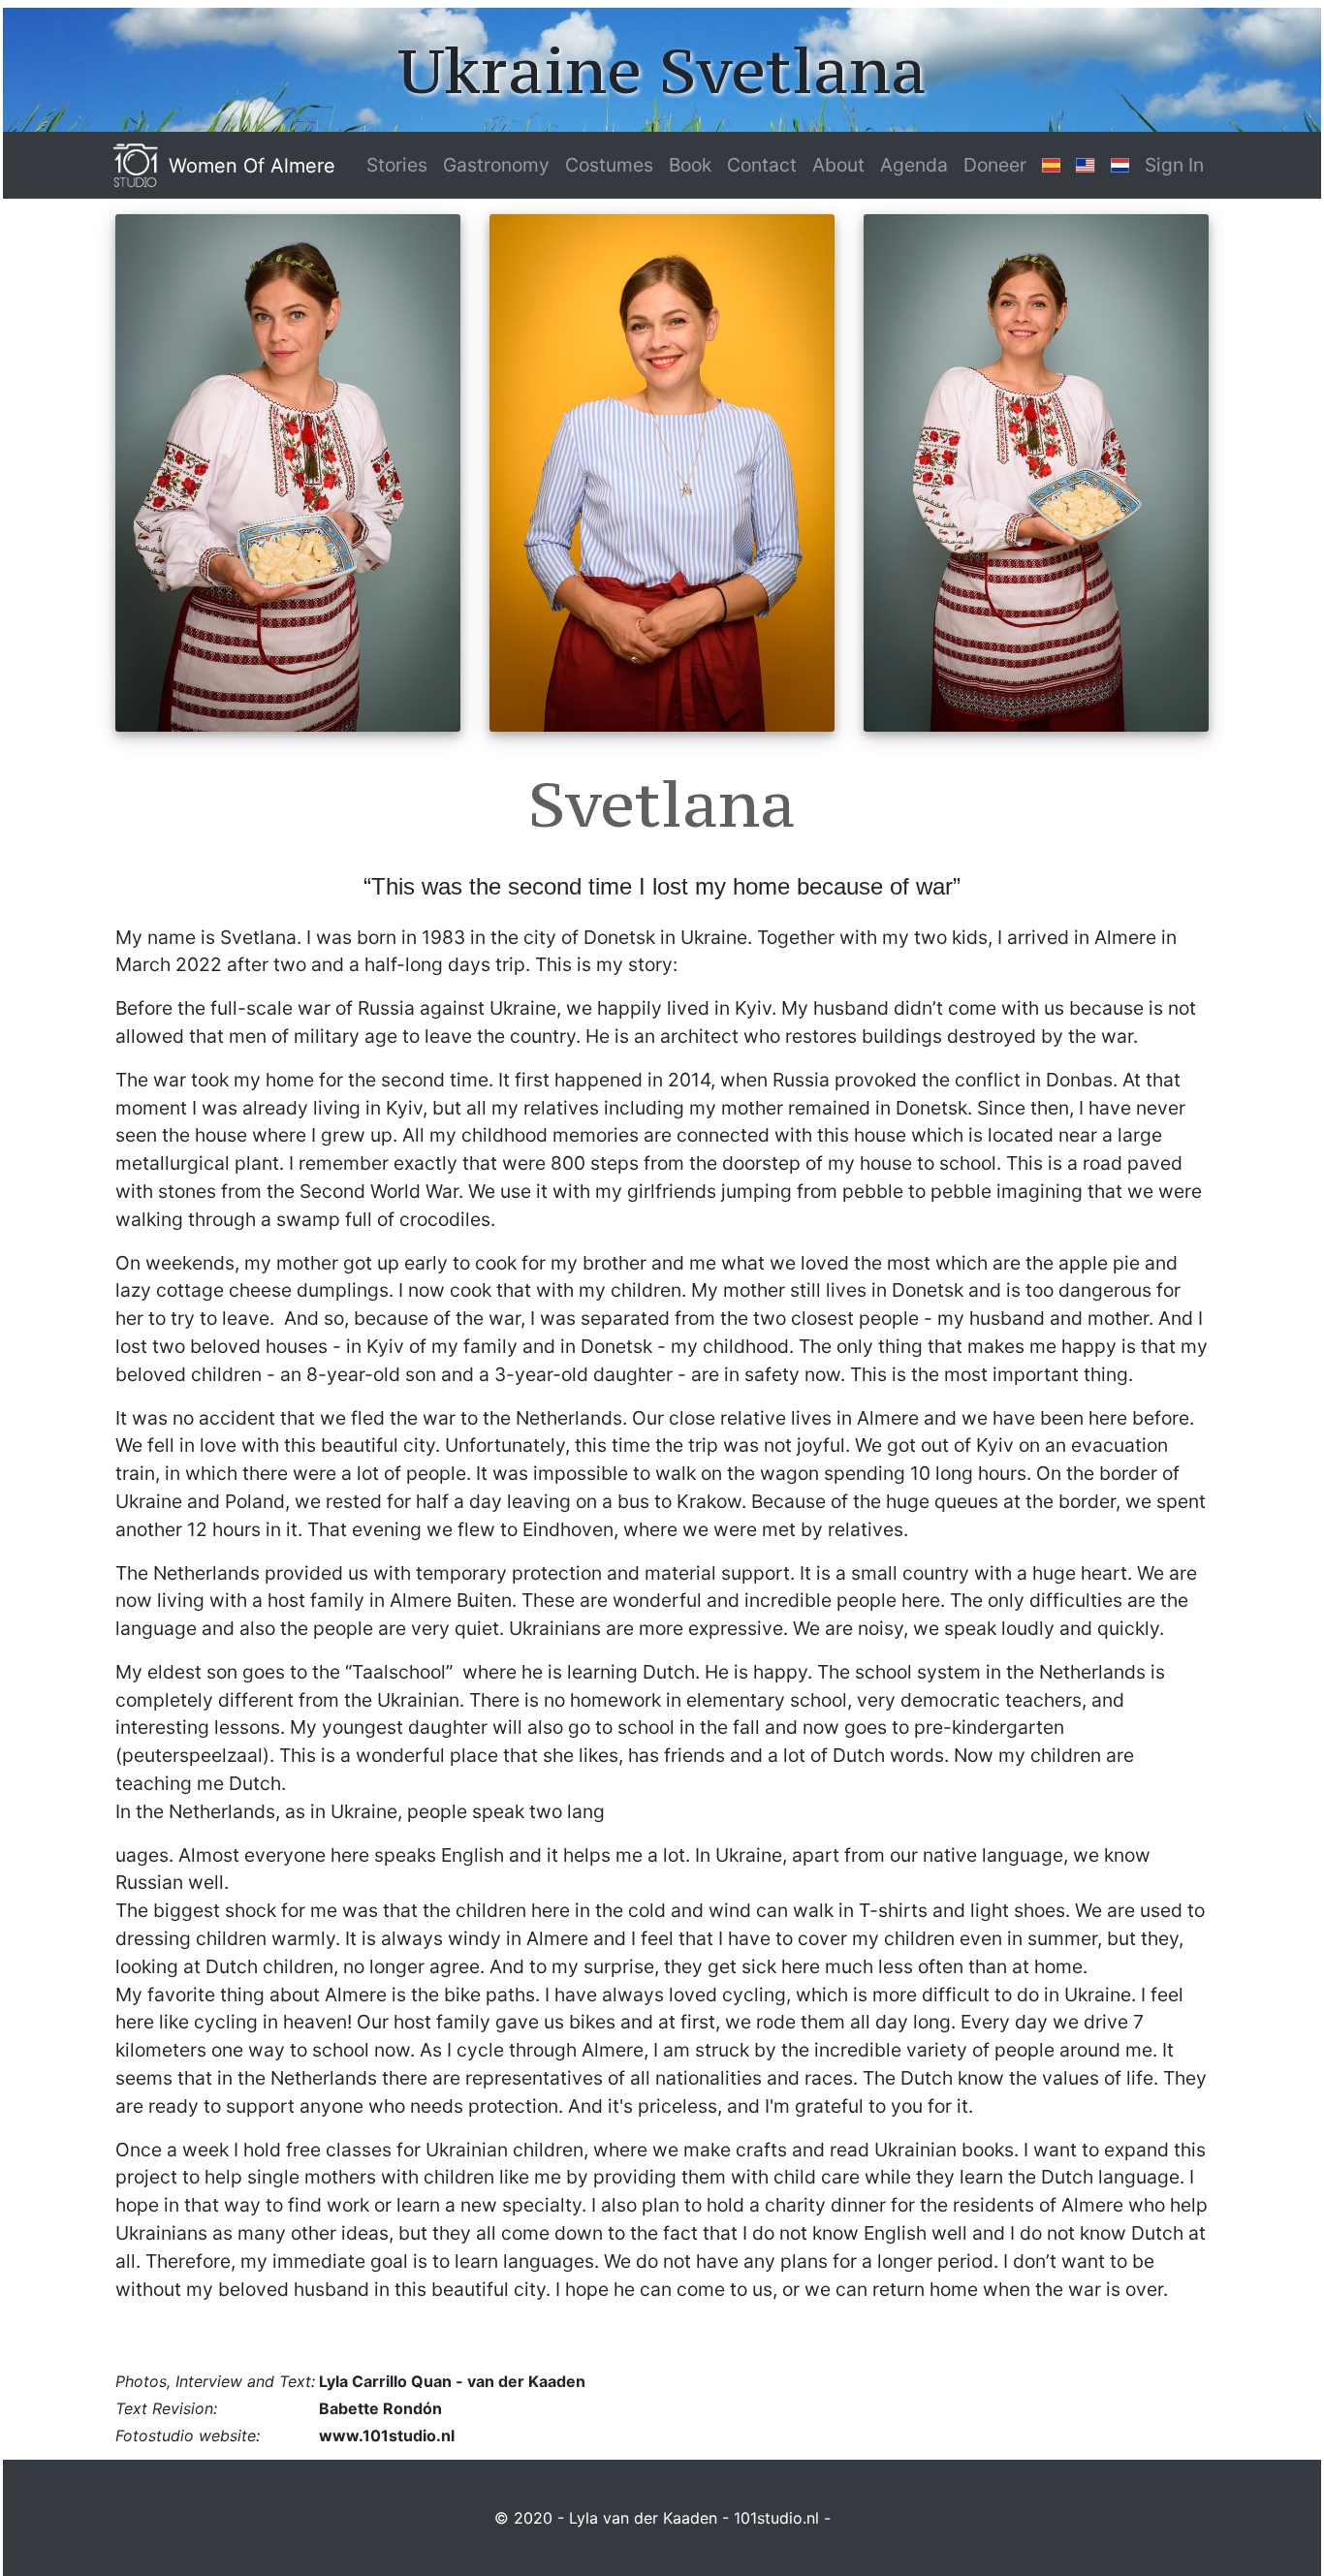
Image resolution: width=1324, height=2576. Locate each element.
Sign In (1174, 165)
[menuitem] (397, 165)
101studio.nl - (782, 2518)
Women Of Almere (252, 166)
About (838, 165)
